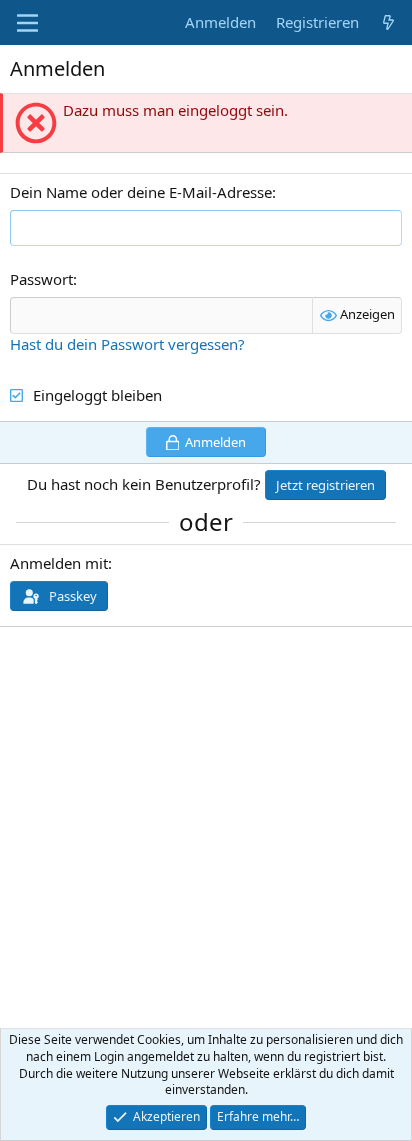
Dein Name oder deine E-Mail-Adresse (141, 192)
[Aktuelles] (388, 22)
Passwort (41, 279)
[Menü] (27, 23)
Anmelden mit (59, 563)
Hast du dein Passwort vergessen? (127, 344)
